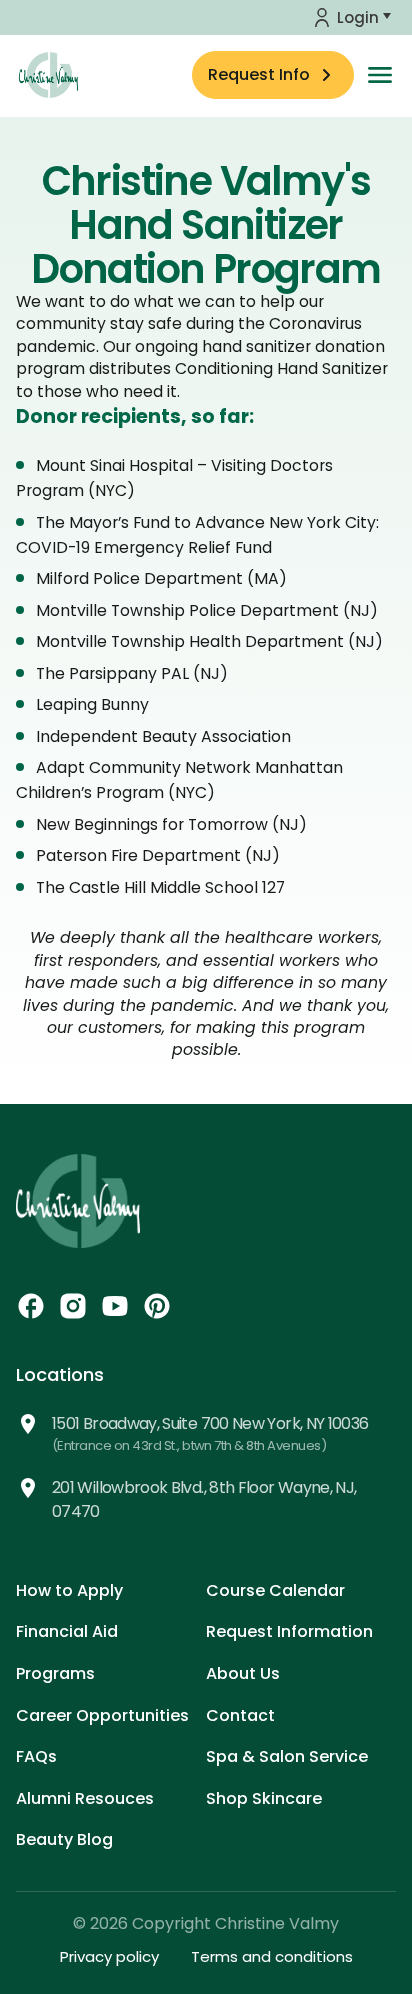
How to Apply (69, 1590)
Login (358, 17)
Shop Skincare (264, 1798)
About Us (243, 1673)
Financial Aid (67, 1631)
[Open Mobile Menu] (380, 75)
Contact (240, 1715)
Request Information (289, 1631)
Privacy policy (109, 1956)
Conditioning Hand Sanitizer (281, 368)
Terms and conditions (272, 1956)
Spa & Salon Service (287, 1756)
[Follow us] (31, 1306)
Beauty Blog (64, 1839)
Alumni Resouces (85, 1798)
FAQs (36, 1756)
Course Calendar (275, 1590)
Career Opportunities (102, 1715)
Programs (55, 1673)
